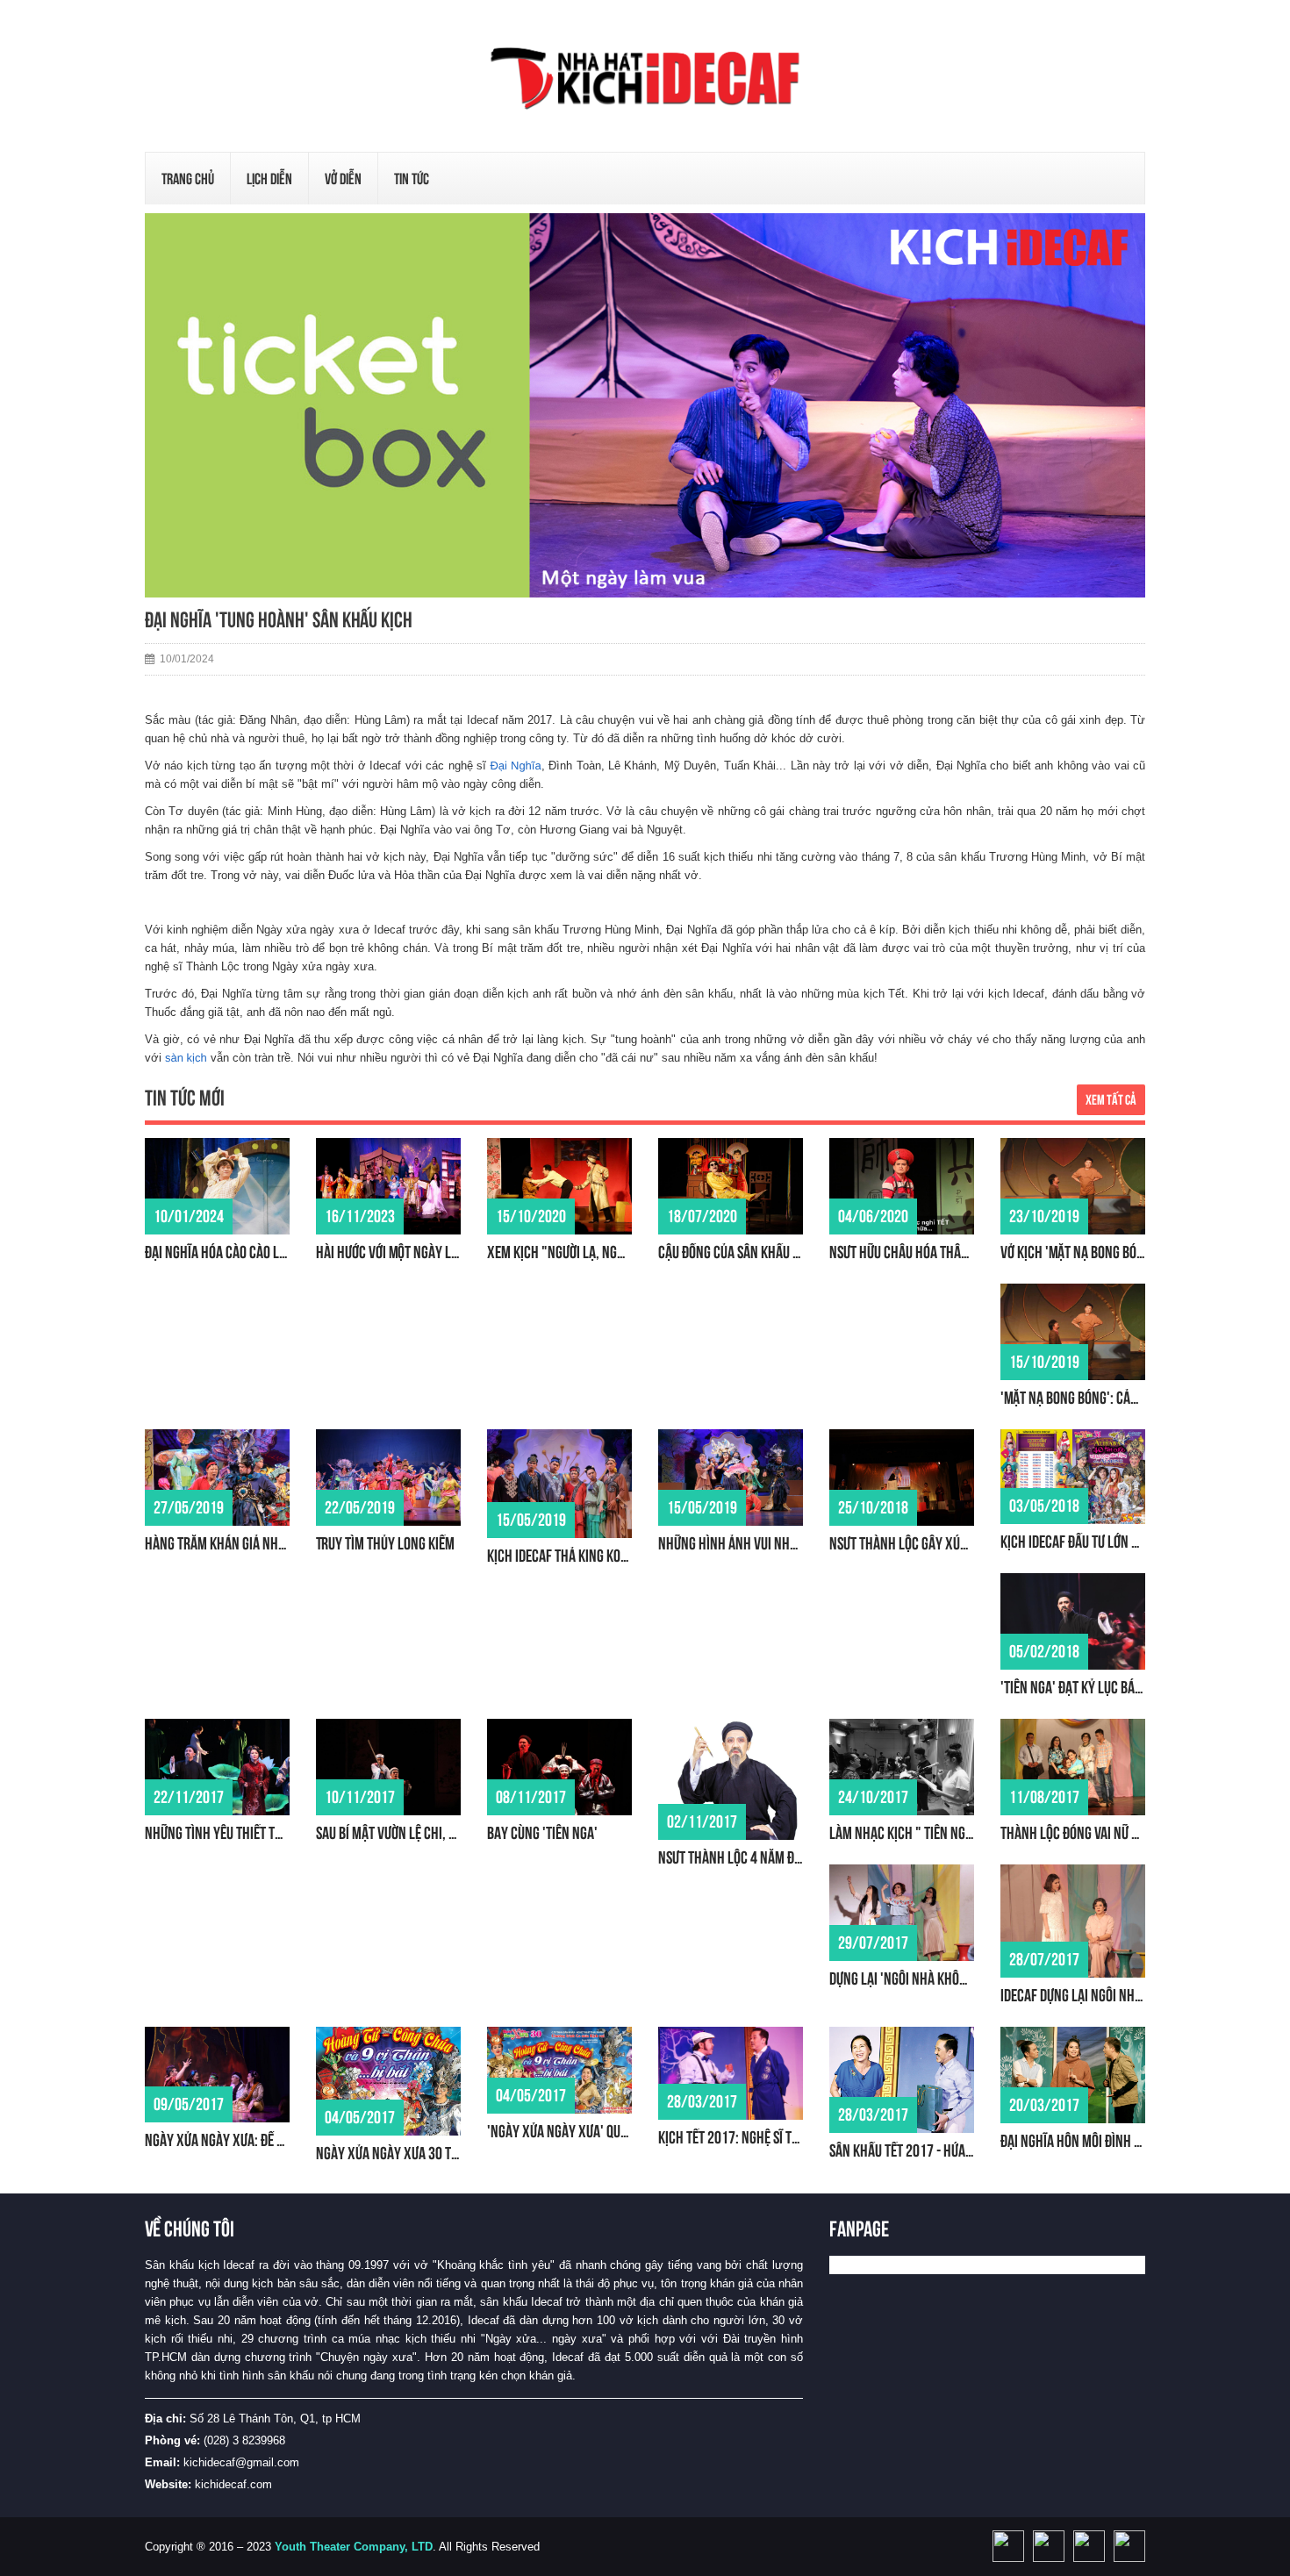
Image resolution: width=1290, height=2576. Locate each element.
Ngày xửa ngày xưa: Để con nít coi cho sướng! (275, 2140)
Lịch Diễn (269, 179)
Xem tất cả (1111, 1100)
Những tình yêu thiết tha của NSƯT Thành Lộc (275, 1833)
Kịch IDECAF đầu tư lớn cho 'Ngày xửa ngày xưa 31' (1145, 1542)
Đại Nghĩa (515, 766)
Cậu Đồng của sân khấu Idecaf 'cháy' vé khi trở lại (802, 1252)
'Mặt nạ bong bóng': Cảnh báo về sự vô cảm (1122, 1398)
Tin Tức (412, 179)
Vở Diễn (343, 179)
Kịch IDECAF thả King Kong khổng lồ (589, 1556)
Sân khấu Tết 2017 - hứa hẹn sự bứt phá (941, 2150)
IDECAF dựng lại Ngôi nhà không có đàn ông (1124, 1995)
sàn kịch (186, 1058)
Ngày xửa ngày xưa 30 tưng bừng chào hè (434, 2153)
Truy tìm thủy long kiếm (385, 1543)
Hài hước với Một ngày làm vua (404, 1252)
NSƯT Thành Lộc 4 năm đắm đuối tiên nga (774, 1857)
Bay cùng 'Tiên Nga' (542, 1833)
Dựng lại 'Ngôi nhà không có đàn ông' (936, 1979)
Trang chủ (188, 179)
